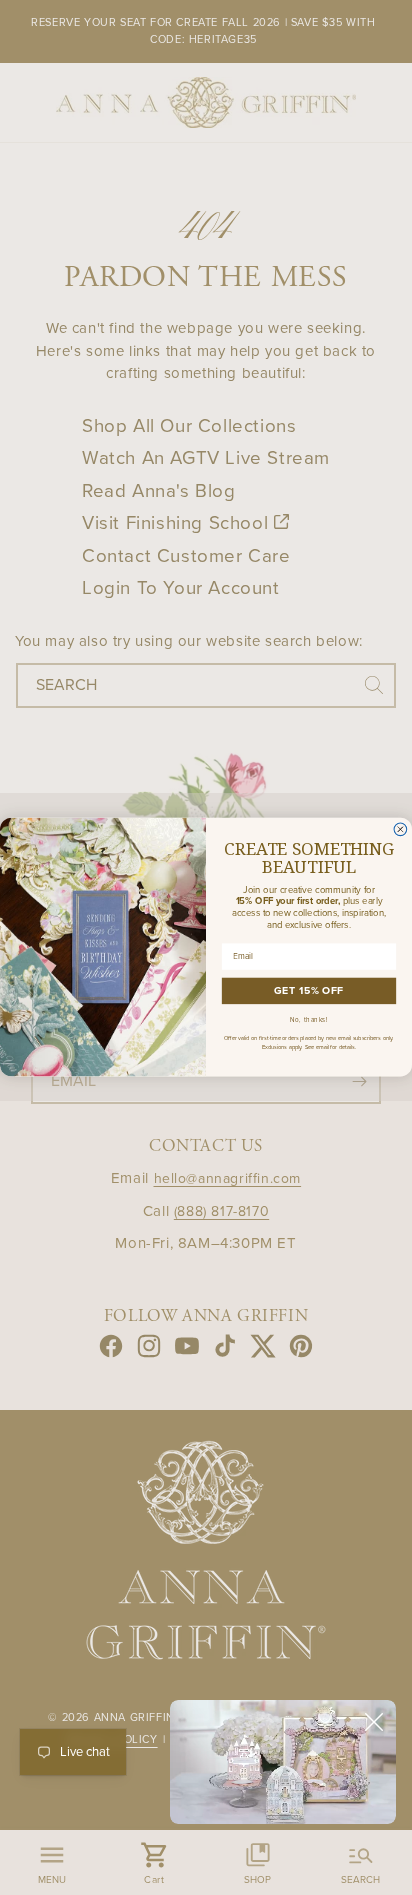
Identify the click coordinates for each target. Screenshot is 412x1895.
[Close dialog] (400, 829)
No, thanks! (309, 1020)
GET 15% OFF (308, 991)
